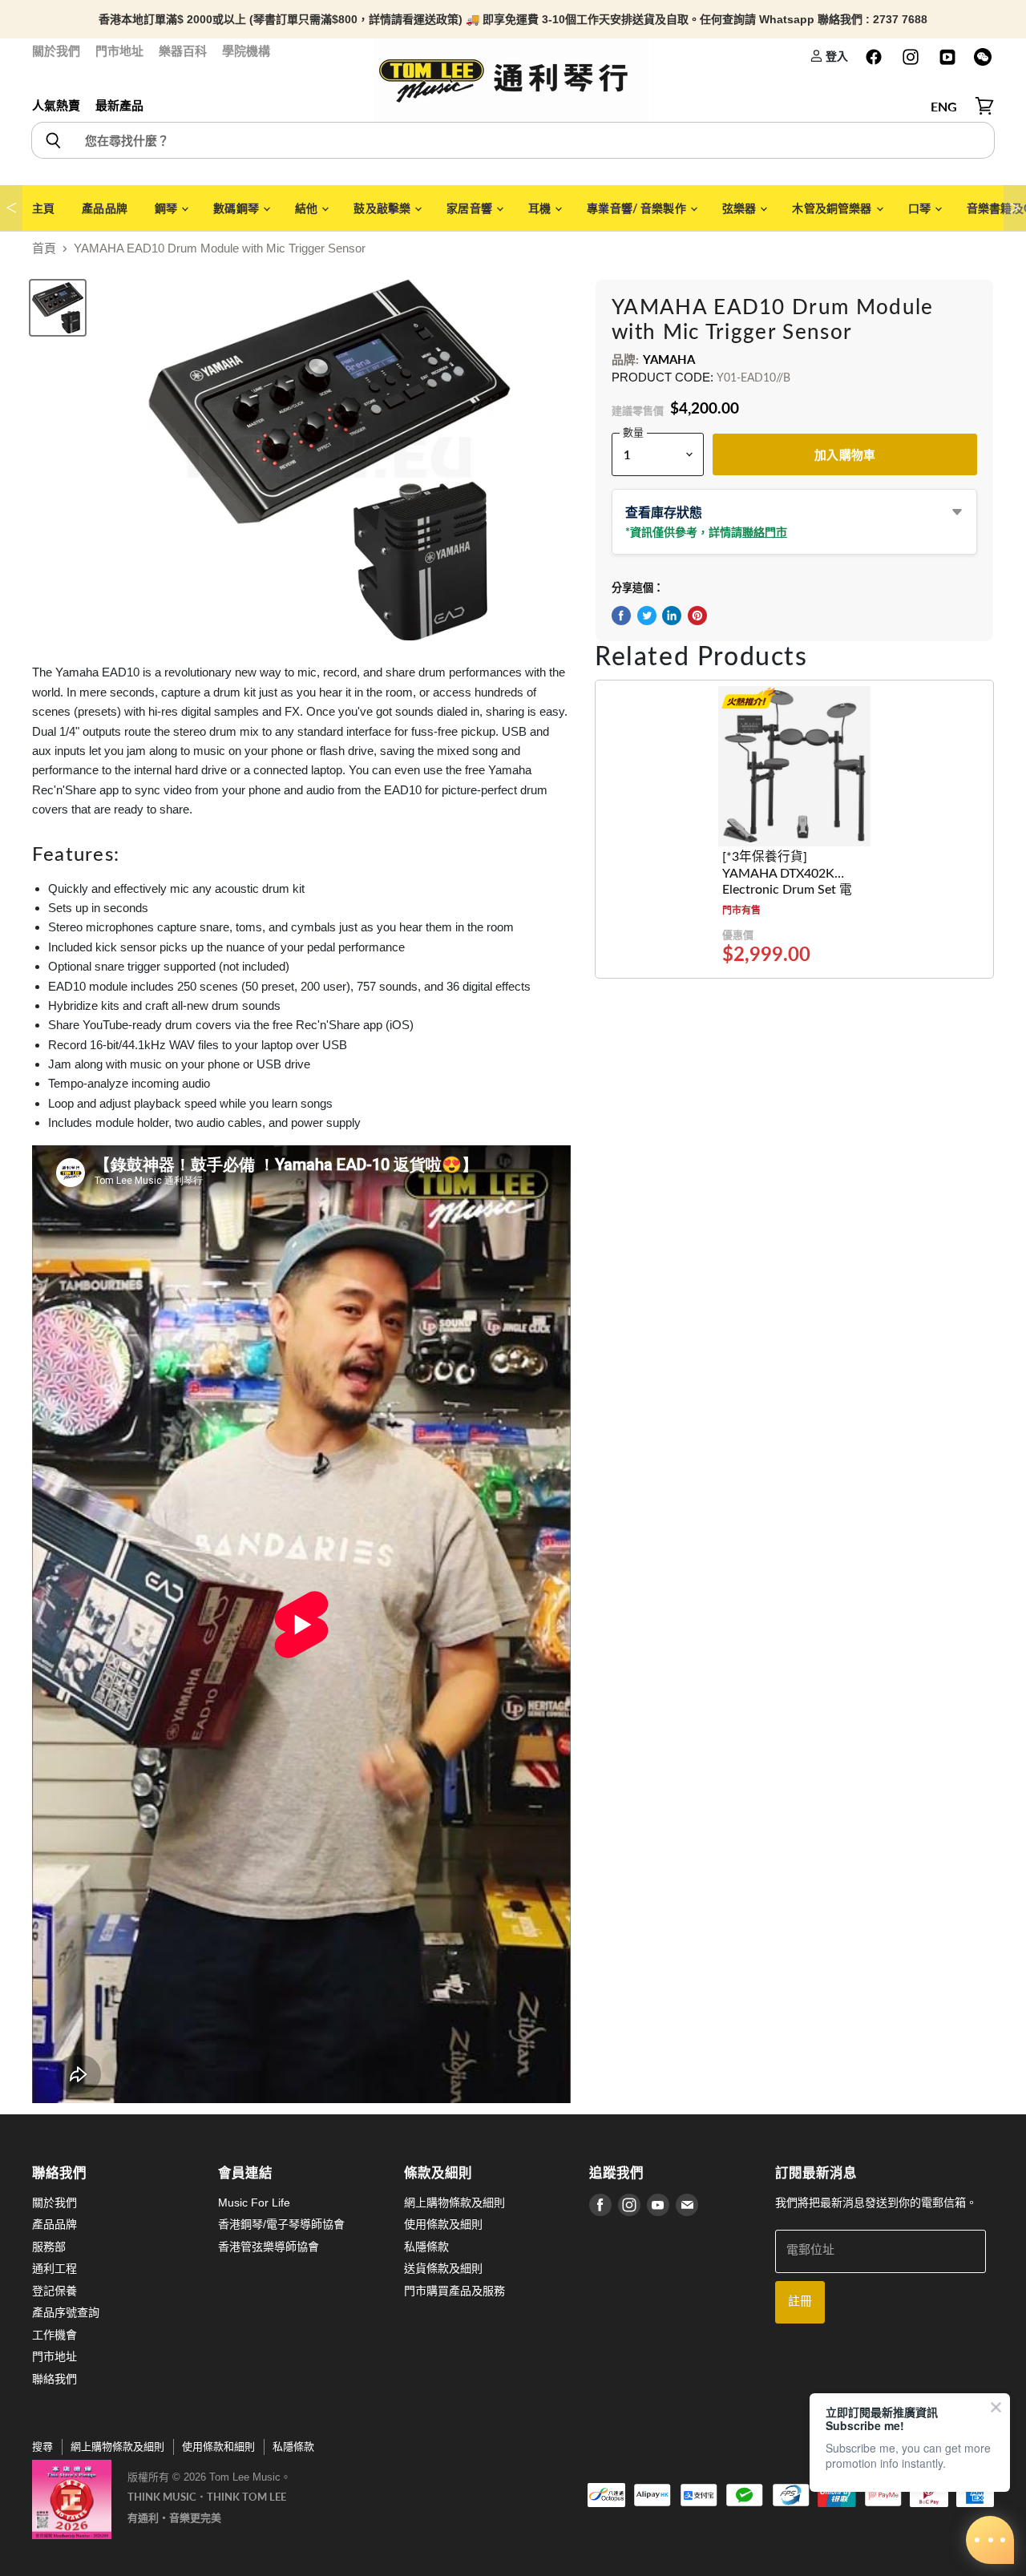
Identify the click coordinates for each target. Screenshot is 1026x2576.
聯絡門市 (765, 532)
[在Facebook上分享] (621, 616)
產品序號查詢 (66, 2312)
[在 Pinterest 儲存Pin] (697, 616)
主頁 (43, 208)
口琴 (921, 208)
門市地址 (119, 51)
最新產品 (119, 105)
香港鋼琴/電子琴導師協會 (281, 2224)
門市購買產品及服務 (454, 2291)
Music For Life (254, 2203)
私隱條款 (426, 2247)
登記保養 (55, 2291)
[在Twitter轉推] (647, 616)
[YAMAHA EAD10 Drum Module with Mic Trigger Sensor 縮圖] (58, 308)
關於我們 (56, 51)
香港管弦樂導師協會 (269, 2247)
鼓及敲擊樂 (383, 208)
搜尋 (42, 2447)
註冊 (800, 2301)
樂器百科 (183, 51)
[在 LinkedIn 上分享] (672, 616)
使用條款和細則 (218, 2447)
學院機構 (246, 51)
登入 (836, 56)
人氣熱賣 (56, 105)
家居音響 (471, 208)
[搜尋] (53, 140)
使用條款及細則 (443, 2224)
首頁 (44, 248)
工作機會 (55, 2335)
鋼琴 (167, 208)
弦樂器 (741, 208)
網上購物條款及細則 (454, 2203)
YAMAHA (669, 359)
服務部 (49, 2247)
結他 (307, 208)
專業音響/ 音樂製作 (638, 208)
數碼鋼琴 (237, 208)
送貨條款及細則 (443, 2268)
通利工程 (55, 2268)
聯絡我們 (55, 2379)
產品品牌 (105, 208)
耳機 (541, 208)
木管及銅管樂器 (833, 208)
